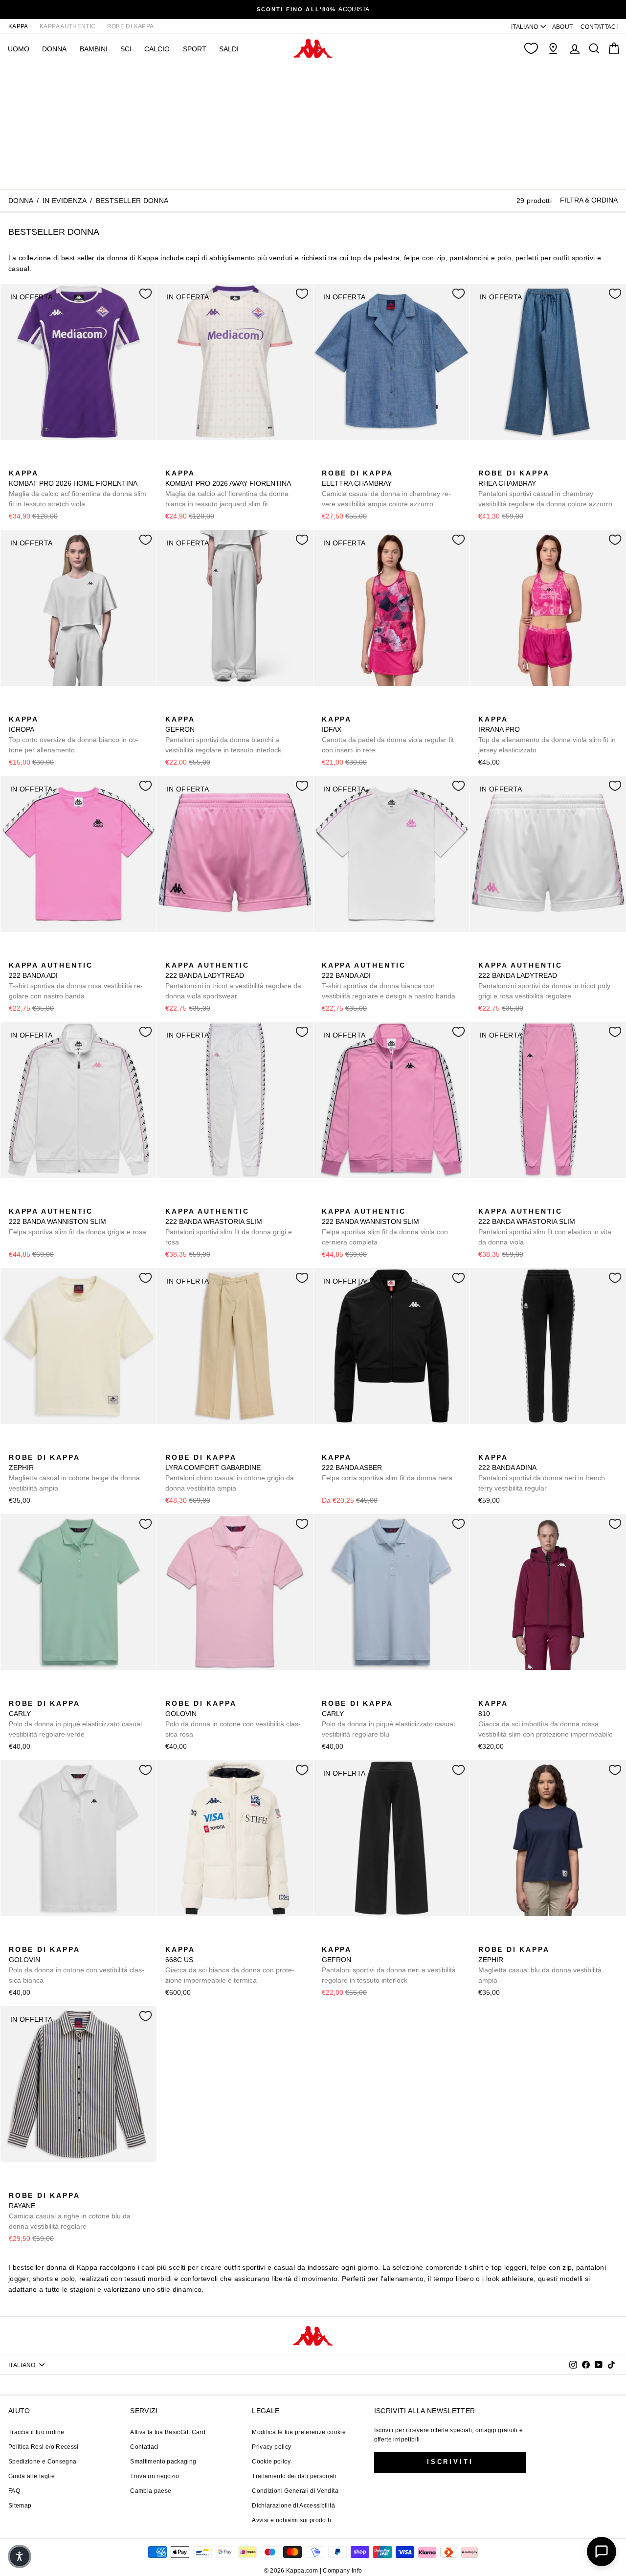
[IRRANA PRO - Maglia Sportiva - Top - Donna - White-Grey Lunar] (516, 708)
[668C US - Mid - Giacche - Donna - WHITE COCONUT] (172, 1939)
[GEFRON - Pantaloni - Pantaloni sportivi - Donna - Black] (187, 708)
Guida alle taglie (32, 2476)
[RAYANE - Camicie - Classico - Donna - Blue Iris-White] (15, 2185)
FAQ (14, 2491)
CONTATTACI (599, 27)
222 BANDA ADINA (542, 1473)
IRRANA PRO (547, 734)
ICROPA (74, 734)
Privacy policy (271, 2447)
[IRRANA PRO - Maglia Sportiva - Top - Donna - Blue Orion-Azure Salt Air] (500, 708)
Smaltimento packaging (163, 2462)
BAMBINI (94, 49)
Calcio (157, 49)
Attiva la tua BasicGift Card (168, 2432)
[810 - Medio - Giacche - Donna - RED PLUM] (485, 1693)
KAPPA (18, 26)
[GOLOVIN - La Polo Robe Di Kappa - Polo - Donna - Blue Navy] (187, 1693)
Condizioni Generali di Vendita (295, 2491)
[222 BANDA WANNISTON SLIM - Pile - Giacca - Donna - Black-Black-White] (46, 1200)
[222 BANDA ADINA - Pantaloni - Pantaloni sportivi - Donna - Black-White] (485, 1446)
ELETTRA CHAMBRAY (386, 488)
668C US (230, 1965)
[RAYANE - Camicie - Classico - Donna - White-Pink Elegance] (31, 2185)
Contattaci (145, 2447)
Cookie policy (271, 2462)
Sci (126, 49)
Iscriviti (450, 2462)
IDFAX (388, 734)
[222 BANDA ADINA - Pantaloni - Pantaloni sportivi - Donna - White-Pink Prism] (500, 1446)
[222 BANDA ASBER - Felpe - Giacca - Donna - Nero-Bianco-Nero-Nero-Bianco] (328, 1446)
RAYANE (70, 2211)
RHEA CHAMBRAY (545, 488)
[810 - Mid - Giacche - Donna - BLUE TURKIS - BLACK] (500, 1693)
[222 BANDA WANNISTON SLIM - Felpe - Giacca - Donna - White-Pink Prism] (15, 1200)
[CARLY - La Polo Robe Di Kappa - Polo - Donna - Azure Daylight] (31, 1693)
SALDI (229, 49)
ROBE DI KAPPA (131, 26)
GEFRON (223, 734)
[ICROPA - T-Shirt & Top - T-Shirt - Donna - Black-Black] (31, 708)
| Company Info (341, 2571)
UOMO (19, 49)
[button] (20, 2556)
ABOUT (563, 27)
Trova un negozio (155, 2476)
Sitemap (20, 2506)
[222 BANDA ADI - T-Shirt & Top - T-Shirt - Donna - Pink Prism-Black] (15, 954)
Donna (21, 201)
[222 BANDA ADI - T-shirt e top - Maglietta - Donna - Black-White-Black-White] (62, 954)
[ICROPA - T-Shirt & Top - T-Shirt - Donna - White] (15, 708)
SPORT (195, 49)
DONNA (54, 49)
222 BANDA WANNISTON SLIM (78, 1221)
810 (546, 1719)
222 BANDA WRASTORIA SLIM (229, 1227)
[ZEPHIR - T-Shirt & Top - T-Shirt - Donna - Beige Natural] (15, 1446)
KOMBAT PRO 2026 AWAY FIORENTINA (228, 488)
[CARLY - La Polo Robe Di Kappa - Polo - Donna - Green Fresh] (15, 1693)
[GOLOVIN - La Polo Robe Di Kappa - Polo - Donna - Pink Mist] (172, 1693)
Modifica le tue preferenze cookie (299, 2432)
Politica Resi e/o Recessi (44, 2447)
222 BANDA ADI (76, 981)
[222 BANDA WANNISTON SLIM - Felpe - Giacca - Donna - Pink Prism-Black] (31, 1200)
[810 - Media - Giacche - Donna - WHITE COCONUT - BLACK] (516, 1693)
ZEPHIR (74, 1473)
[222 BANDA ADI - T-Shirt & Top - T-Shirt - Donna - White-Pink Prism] (31, 954)
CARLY (75, 1719)
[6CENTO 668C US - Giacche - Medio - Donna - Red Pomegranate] (187, 1939)
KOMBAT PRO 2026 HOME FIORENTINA (78, 488)
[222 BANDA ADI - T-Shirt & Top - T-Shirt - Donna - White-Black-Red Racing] (46, 954)
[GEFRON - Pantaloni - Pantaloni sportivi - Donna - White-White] (172, 708)
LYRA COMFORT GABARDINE (230, 1473)
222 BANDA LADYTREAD (233, 981)
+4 (77, 1691)
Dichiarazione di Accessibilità (293, 2506)
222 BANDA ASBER (387, 1468)
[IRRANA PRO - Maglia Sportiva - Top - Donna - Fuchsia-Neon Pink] (485, 708)
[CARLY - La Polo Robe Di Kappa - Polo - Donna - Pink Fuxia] (62, 1693)
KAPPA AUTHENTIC (67, 26)
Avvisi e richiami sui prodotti (291, 2520)
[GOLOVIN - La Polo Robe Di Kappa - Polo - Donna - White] (203, 1693)
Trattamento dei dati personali (294, 2476)
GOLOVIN (233, 1719)
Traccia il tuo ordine (36, 2432)
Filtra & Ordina (589, 200)
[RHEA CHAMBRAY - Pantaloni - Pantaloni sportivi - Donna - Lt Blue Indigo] (485, 462)
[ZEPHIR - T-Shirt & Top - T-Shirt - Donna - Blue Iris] (31, 1446)
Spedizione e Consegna (42, 2462)
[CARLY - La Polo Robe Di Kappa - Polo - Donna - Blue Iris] (46, 1693)
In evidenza (65, 201)
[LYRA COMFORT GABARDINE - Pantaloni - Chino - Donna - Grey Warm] (172, 1446)
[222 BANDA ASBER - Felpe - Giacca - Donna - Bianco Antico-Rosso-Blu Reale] (344, 1446)
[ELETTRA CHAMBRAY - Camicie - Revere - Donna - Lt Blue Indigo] (328, 462)
